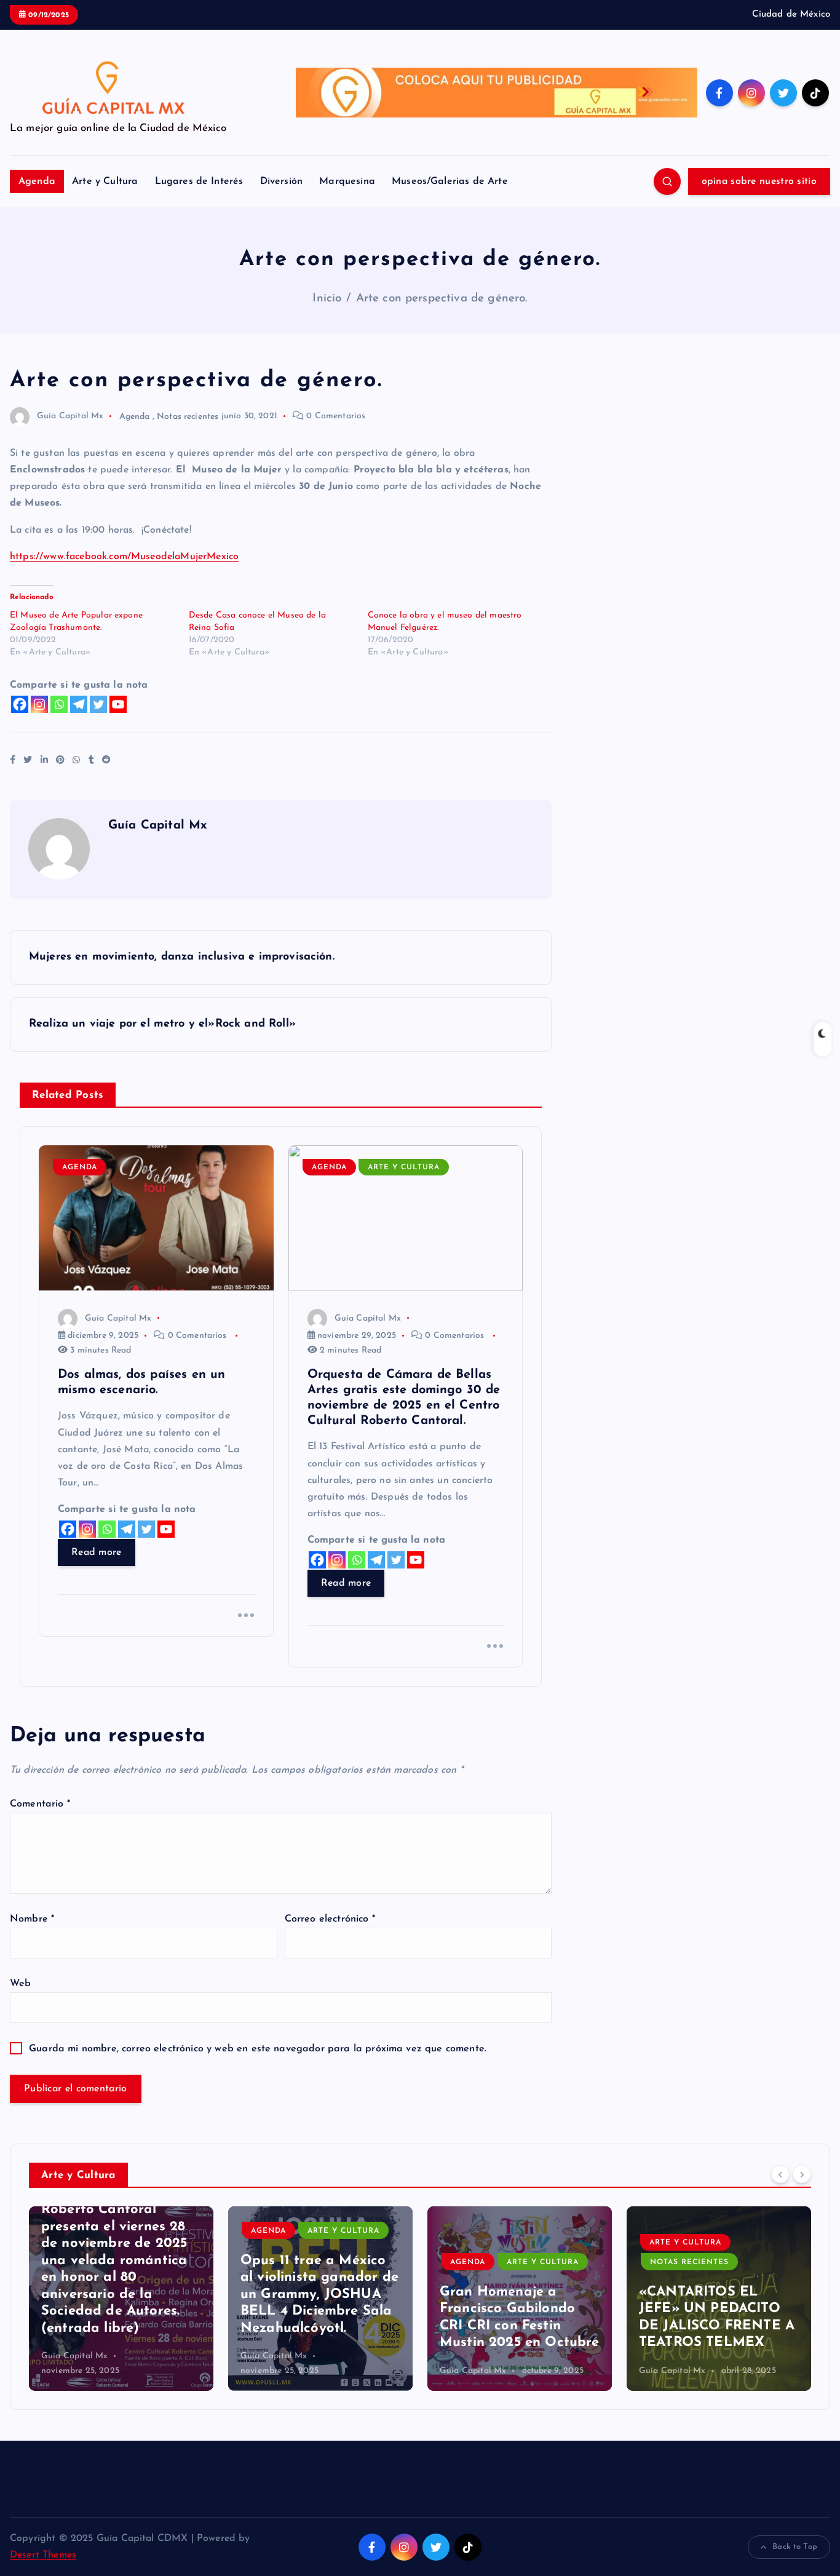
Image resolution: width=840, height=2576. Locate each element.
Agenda (37, 181)
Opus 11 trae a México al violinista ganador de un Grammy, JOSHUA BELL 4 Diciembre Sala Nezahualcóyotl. (120, 2295)
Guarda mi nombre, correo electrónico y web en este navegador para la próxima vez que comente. (258, 2049)
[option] (121, 2299)
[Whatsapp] (59, 704)
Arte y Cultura (105, 181)
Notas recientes (188, 416)
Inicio (327, 299)
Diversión (281, 181)
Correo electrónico (330, 1919)
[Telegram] (79, 704)
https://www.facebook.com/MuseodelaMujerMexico (124, 557)
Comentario (40, 1804)
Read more (97, 1552)
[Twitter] (98, 704)
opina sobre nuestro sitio (759, 181)
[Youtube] (118, 704)
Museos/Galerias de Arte (450, 181)
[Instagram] (39, 704)
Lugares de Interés (199, 181)
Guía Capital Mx (70, 416)
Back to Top (795, 2547)
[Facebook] (20, 704)
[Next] (802, 2174)
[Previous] (780, 2174)
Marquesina (347, 181)
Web (20, 1984)
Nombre (32, 1919)
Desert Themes (43, 2555)
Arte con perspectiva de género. (442, 299)
